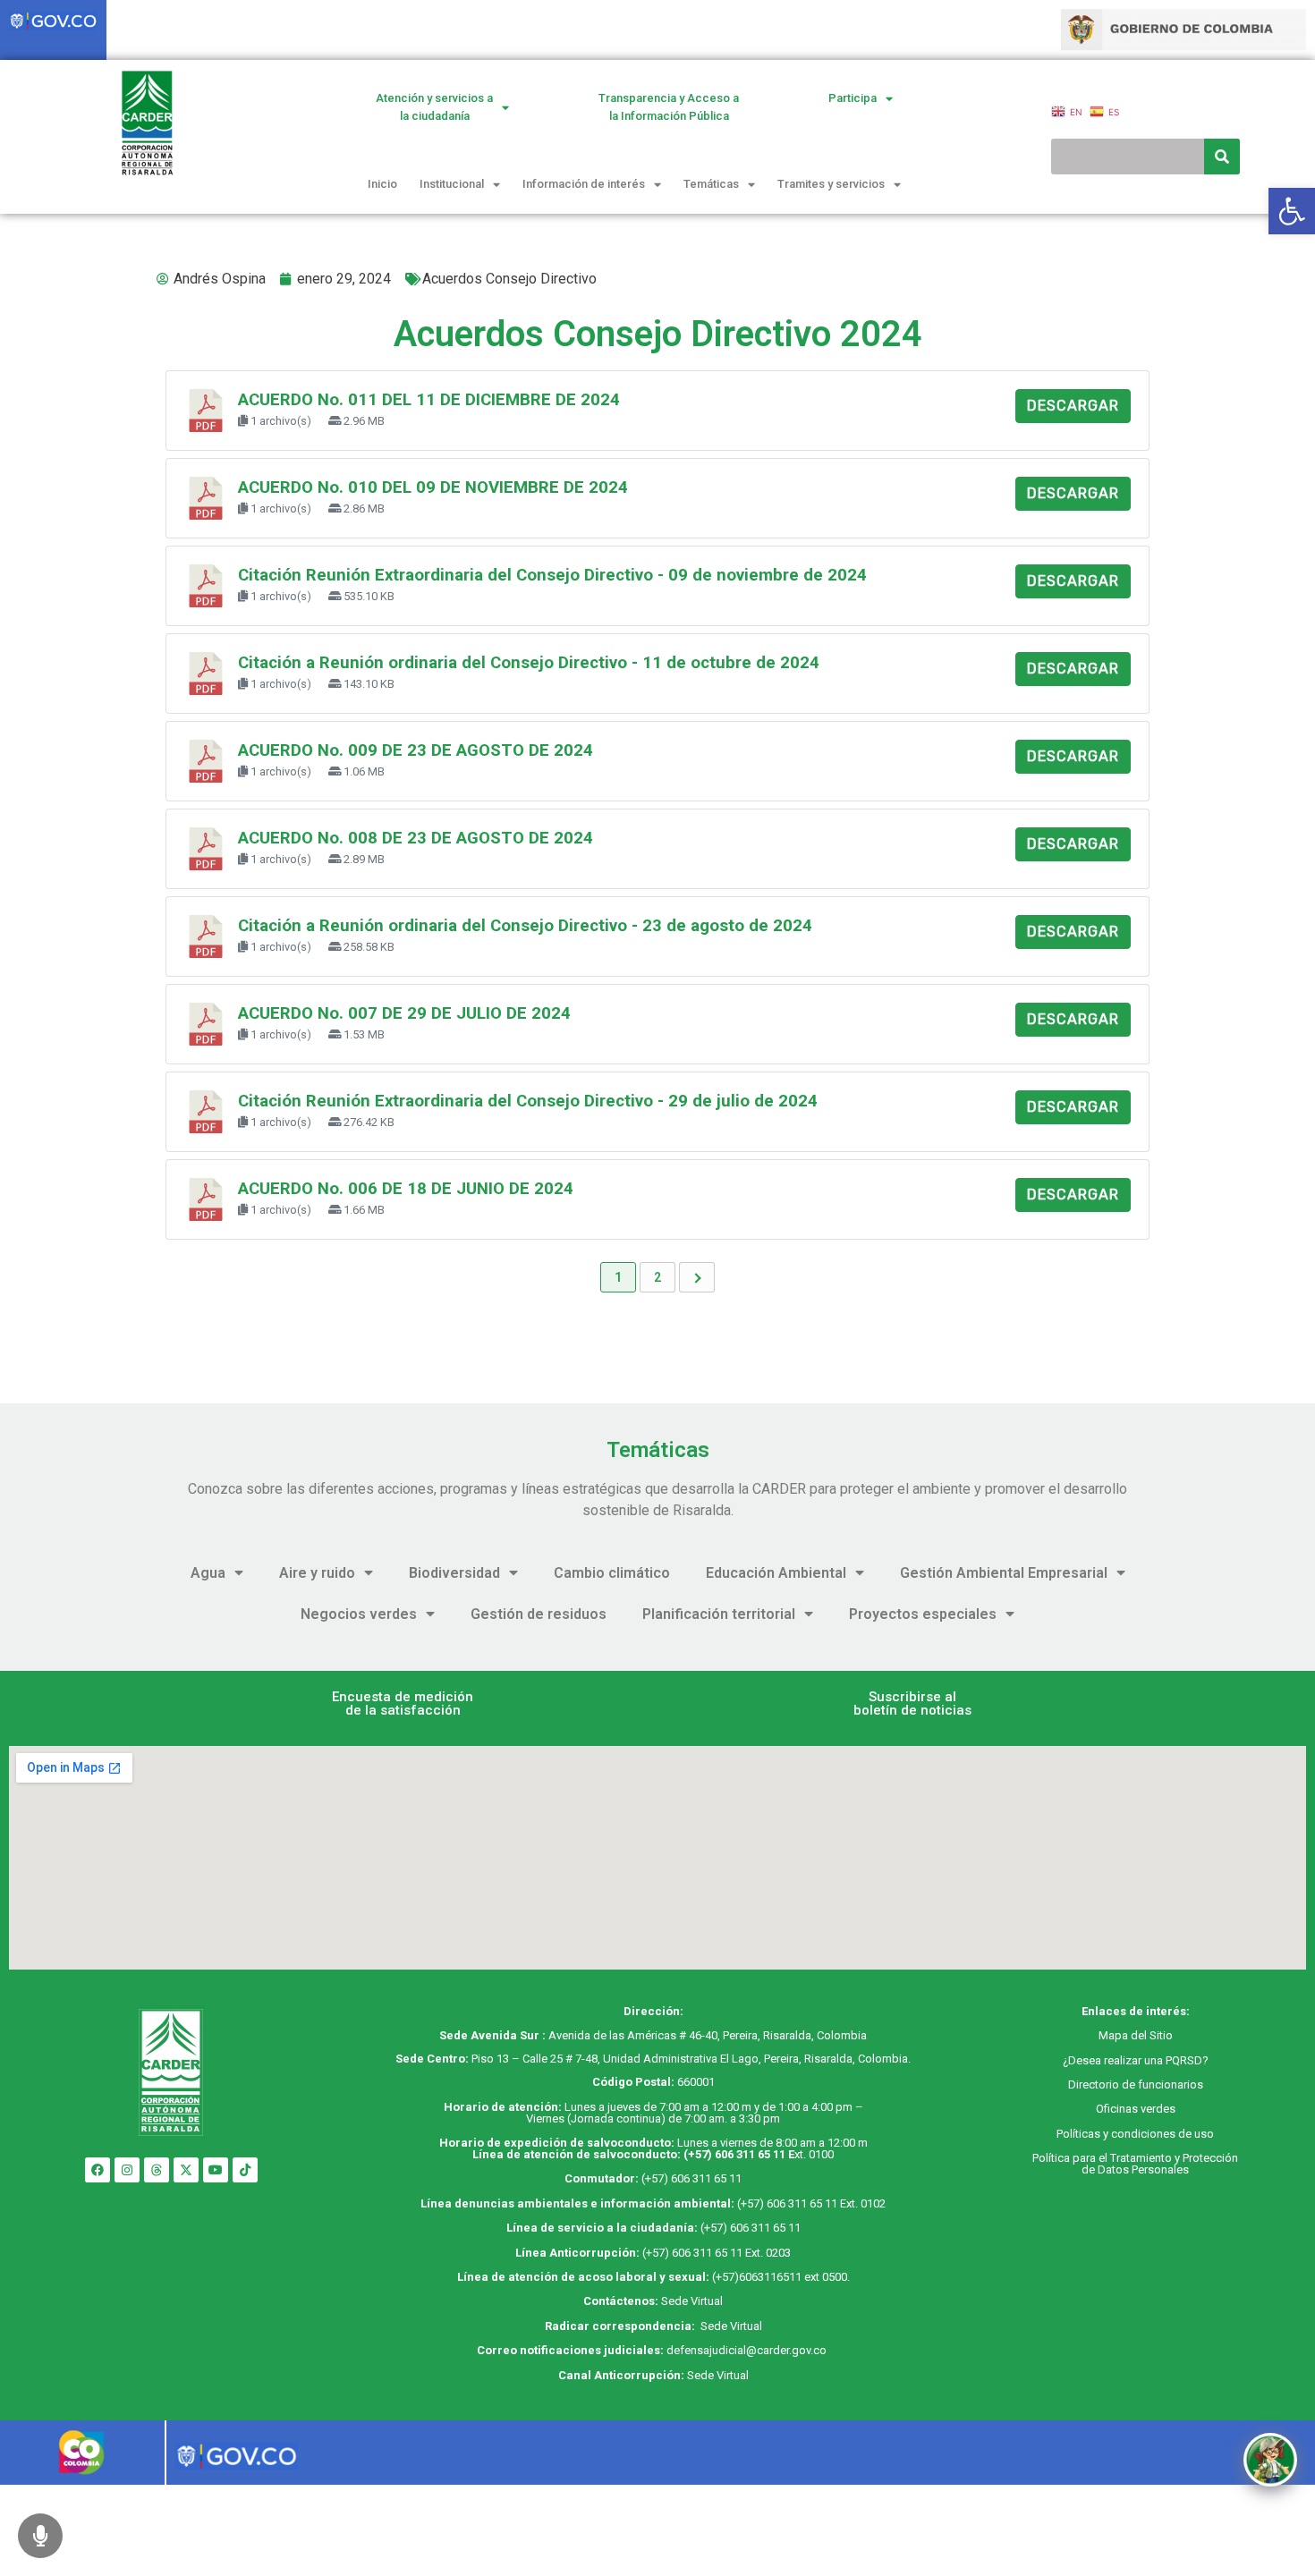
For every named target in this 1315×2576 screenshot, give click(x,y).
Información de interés (584, 184)
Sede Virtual (692, 2301)
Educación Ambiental (776, 1573)
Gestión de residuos (539, 1614)
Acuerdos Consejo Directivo (509, 279)
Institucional (452, 184)
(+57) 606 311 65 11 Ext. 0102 (811, 2203)
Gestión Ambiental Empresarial (1004, 1573)
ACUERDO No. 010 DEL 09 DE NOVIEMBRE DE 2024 (433, 487)
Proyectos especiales (923, 1614)
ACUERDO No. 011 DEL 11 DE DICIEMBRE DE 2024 (429, 400)
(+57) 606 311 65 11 (734, 2154)
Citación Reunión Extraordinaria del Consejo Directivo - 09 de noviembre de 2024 (552, 575)
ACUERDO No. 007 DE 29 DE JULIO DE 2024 (404, 1013)
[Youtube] (216, 2170)
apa (1118, 2035)
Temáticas (711, 184)
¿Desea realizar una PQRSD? (1136, 2060)
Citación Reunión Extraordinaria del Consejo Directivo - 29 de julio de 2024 (528, 1101)
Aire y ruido (317, 1573)
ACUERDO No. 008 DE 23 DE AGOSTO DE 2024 (416, 838)
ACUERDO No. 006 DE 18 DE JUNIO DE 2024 (406, 1189)
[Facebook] (98, 2170)
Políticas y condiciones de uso (1135, 2134)
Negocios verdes (359, 1614)
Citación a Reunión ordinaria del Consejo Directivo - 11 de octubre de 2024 (529, 663)
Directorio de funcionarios (1136, 2085)
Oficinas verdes (1136, 2109)
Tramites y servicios (831, 184)
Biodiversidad (454, 1573)
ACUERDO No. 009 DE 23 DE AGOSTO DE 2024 (416, 750)
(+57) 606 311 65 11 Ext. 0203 (717, 2253)
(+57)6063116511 (757, 2277)
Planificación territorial (719, 1614)
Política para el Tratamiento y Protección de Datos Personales (1135, 2164)
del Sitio (1150, 2035)
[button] (403, 1704)
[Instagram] (127, 2170)
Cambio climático (612, 1573)
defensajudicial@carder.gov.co (748, 2350)
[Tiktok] (245, 2170)
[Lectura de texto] (40, 2536)
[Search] (1222, 157)
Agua (208, 1573)
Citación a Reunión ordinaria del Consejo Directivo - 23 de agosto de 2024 (525, 926)
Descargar (1073, 406)
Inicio (382, 184)
